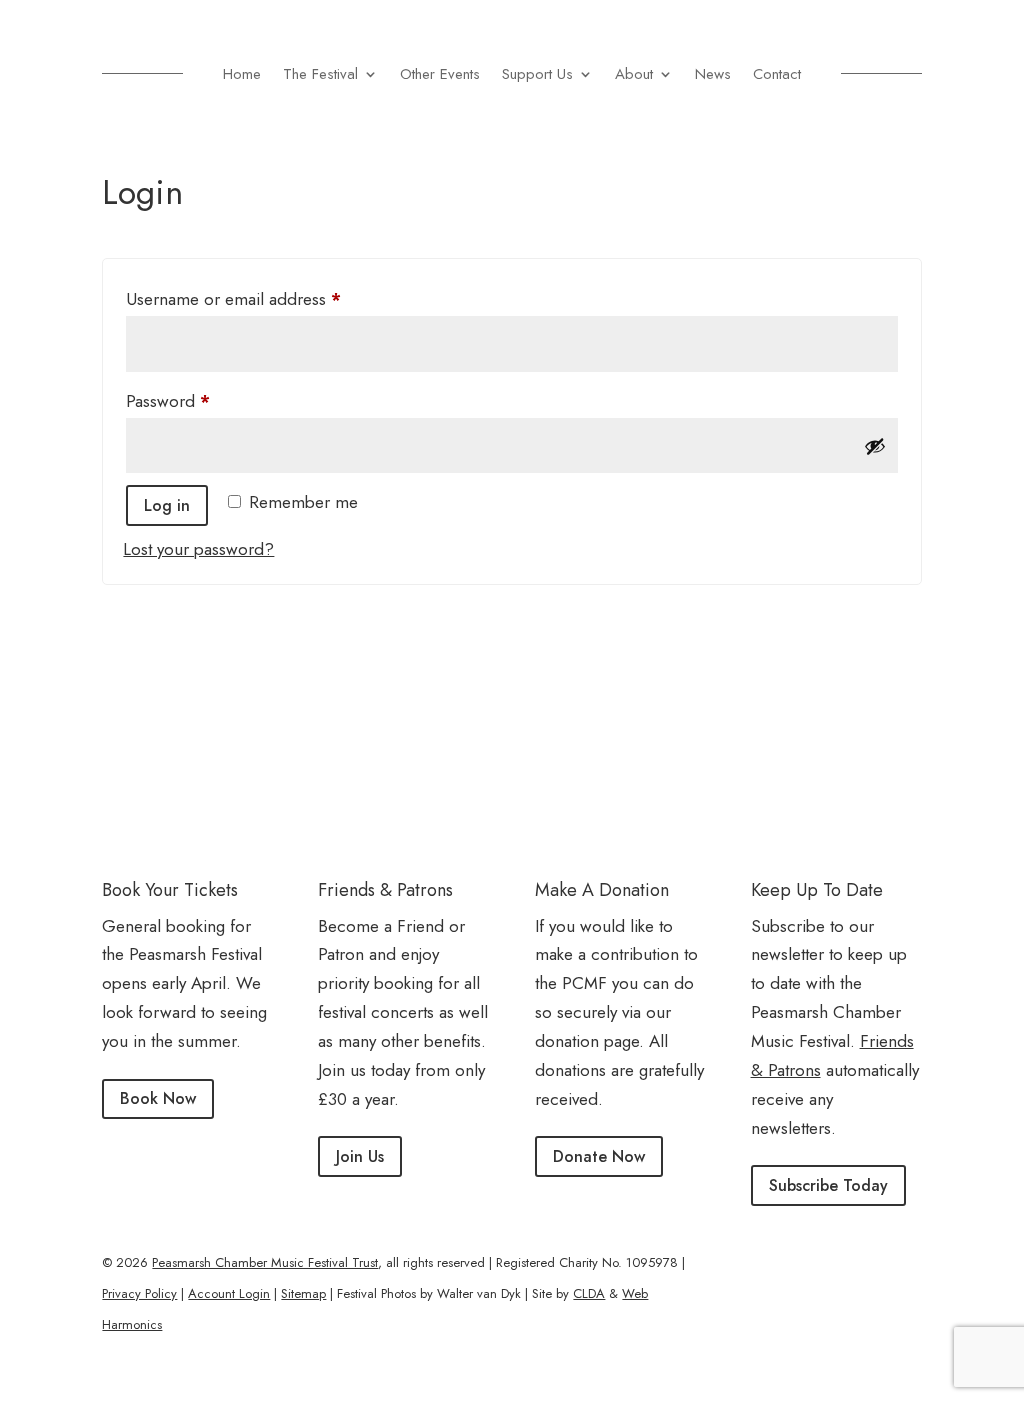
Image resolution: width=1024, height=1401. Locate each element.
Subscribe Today (828, 1185)
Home (242, 74)
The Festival (320, 74)
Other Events (440, 74)
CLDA (589, 1293)
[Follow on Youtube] (906, 1263)
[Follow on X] (866, 1263)
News (713, 74)
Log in (167, 505)
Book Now (158, 1098)
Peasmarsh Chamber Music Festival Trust (265, 1262)
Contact (777, 74)
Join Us (360, 1156)
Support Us (537, 74)
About (634, 74)
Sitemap (303, 1293)
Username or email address (266, 298)
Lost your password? (198, 549)
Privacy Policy (139, 1293)
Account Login (229, 1293)
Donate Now (599, 1156)
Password (201, 400)
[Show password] (875, 446)
